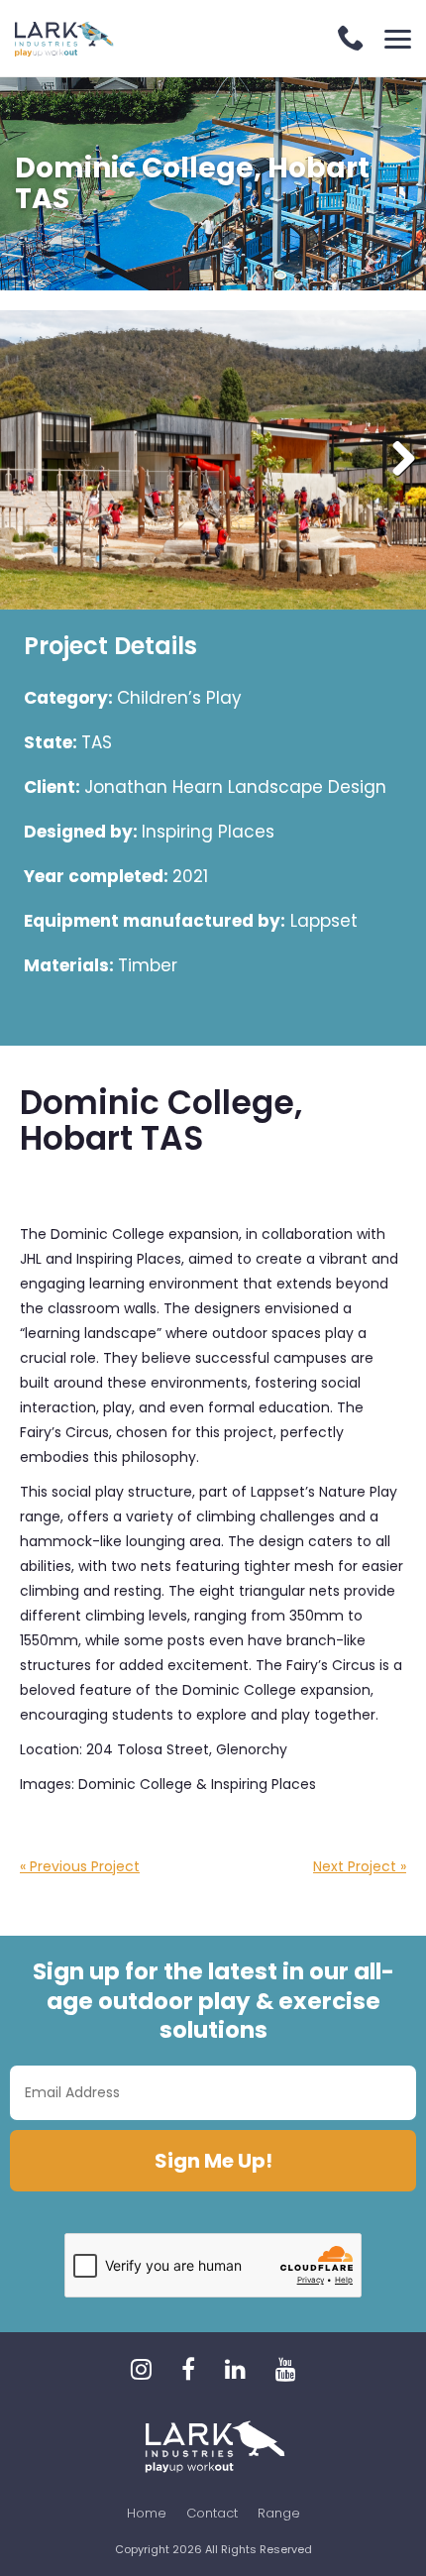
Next (396, 460)
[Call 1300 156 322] (351, 40)
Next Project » (360, 1866)
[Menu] (398, 39)
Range (279, 2513)
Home (147, 2513)
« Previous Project (80, 1866)
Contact (212, 2513)
